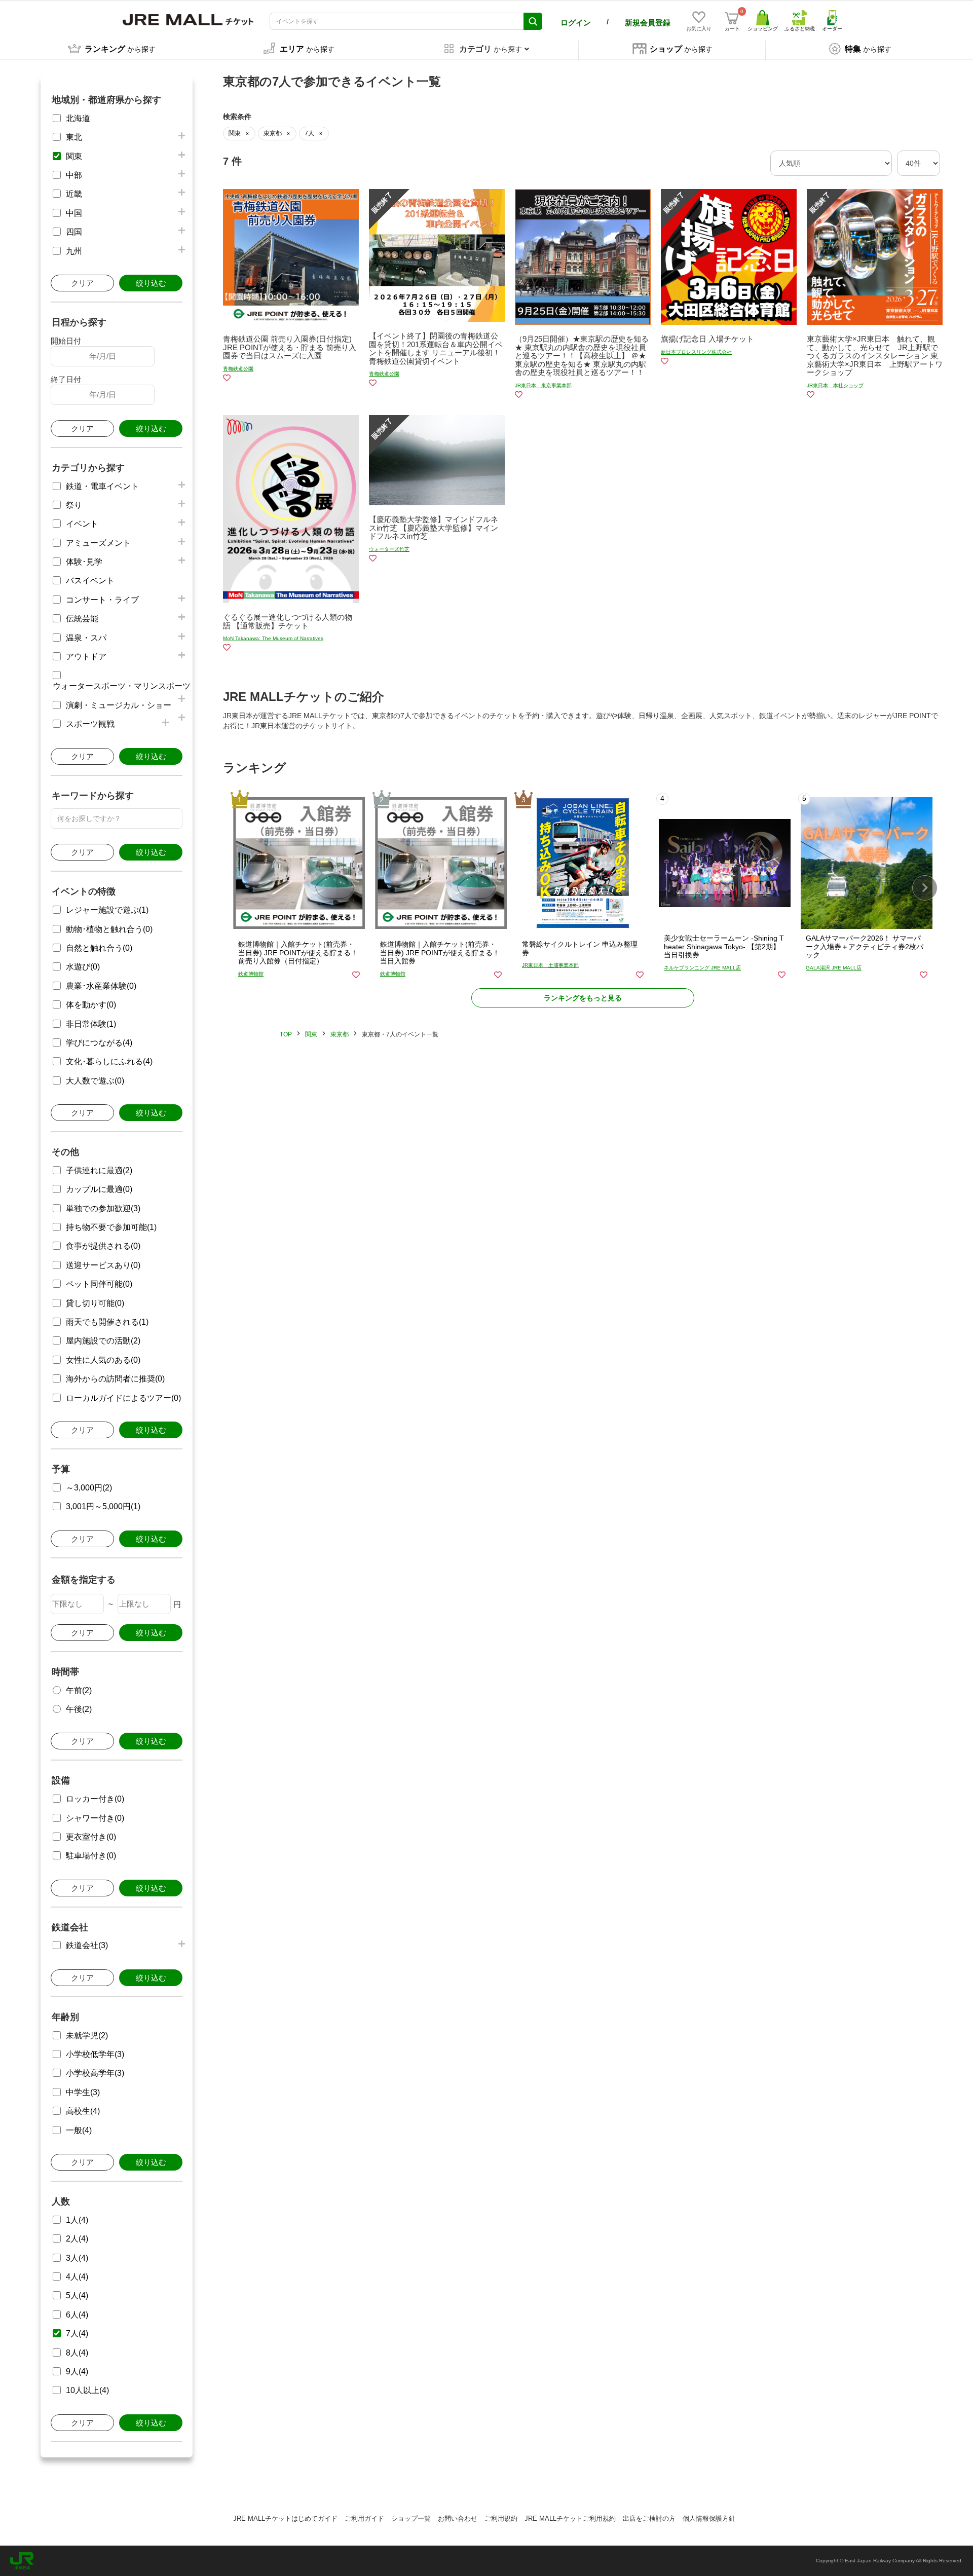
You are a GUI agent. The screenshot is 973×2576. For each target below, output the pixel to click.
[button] (925, 888)
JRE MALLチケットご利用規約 (570, 2518)
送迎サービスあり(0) (103, 1265)
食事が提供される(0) (103, 1246)
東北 (74, 137)
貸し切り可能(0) (95, 1303)
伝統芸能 (82, 619)
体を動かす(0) (91, 1005)
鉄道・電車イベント (102, 486)
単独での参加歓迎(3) (103, 1208)
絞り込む (151, 283)
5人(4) (77, 2295)
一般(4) (79, 2130)
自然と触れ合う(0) (99, 948)
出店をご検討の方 (649, 2518)
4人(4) (77, 2277)
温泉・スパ (86, 638)
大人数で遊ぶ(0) (95, 1081)
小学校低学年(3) (95, 2054)
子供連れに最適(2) (99, 1170)
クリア (82, 283)
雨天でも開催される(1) (107, 1322)
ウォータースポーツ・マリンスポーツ (122, 686)
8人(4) (77, 2353)
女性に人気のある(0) (103, 1360)
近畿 (74, 194)
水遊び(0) (83, 967)
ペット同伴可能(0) (99, 1284)
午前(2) (79, 1690)
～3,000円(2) (89, 1488)
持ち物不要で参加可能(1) (111, 1227)
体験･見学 (84, 562)
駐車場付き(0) (91, 1856)
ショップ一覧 (411, 2518)
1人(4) (77, 2220)
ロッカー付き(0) (95, 1799)
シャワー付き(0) (95, 1818)
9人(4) (77, 2372)
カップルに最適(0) (99, 1189)
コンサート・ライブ (102, 600)
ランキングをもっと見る (583, 998)
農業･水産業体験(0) (101, 986)
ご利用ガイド (364, 2518)
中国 (74, 213)
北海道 (78, 118)
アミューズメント (98, 543)
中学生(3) (83, 2092)
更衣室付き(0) (91, 1837)
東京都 (340, 1034)
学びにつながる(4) (99, 1043)
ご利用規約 (501, 2518)
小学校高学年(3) (95, 2073)
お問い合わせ (458, 2518)
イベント (82, 524)
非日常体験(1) (91, 1024)
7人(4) (77, 2334)
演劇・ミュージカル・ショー (119, 705)
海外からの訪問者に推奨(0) (115, 1379)
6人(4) (77, 2315)
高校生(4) (83, 2111)
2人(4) (77, 2239)
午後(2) (79, 1709)
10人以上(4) (87, 2390)
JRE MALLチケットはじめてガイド (285, 2518)
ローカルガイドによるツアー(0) (123, 1398)
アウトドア (86, 657)
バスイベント (90, 581)
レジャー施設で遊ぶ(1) (107, 910)
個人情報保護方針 (709, 2518)
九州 (74, 251)
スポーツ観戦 (90, 724)
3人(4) (77, 2258)
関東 (74, 156)
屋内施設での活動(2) (103, 1341)
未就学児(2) (87, 2036)
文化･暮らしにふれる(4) (109, 1061)
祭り (74, 505)
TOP (286, 1034)
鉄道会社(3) (87, 1945)
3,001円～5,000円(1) (103, 1506)
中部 (74, 175)
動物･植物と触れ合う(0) (109, 929)
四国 (74, 232)
